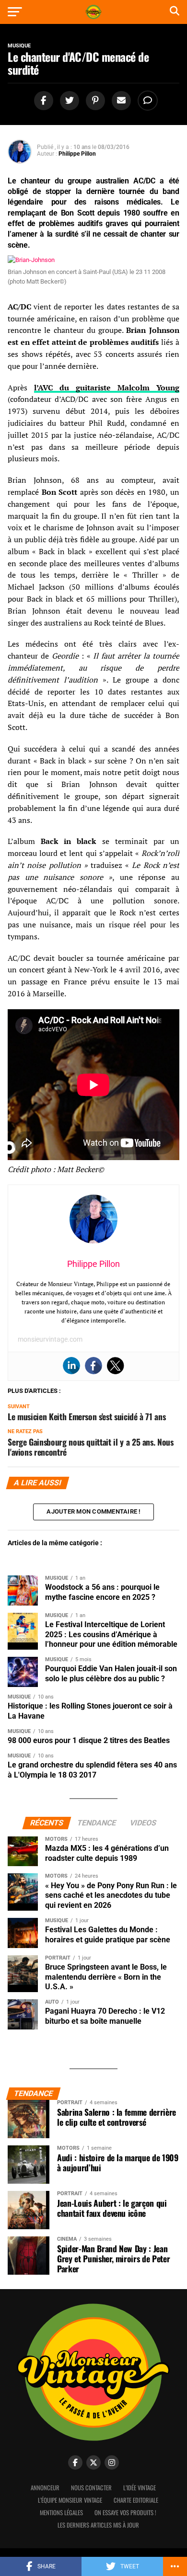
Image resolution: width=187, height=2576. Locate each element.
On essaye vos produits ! (125, 2513)
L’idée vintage (140, 2488)
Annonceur (45, 2488)
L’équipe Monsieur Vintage (70, 2500)
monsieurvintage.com (50, 1339)
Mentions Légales (61, 2513)
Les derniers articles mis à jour (98, 2525)
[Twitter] (116, 1366)
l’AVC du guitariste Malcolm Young (107, 388)
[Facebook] (93, 1366)
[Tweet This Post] (68, 101)
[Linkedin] (71, 1366)
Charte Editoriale (136, 2500)
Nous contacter (91, 2488)
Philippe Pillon (77, 154)
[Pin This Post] (94, 101)
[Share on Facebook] (42, 101)
